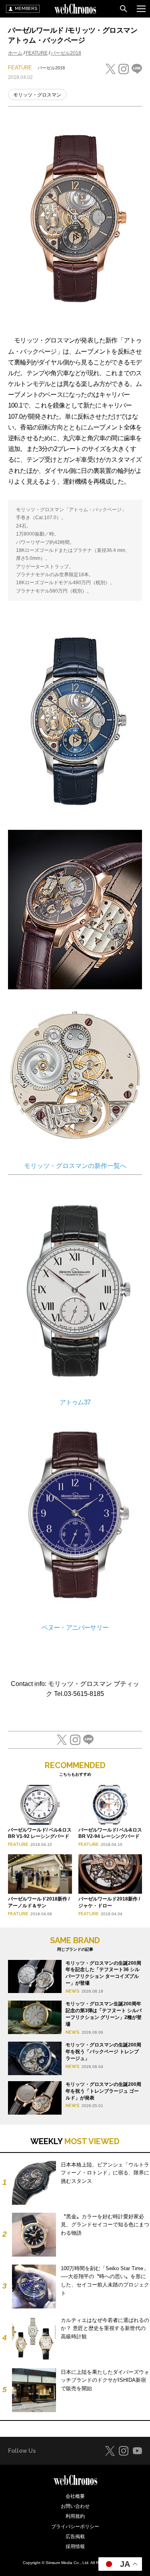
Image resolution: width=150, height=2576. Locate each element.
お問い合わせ (75, 2506)
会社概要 (75, 2496)
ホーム (15, 53)
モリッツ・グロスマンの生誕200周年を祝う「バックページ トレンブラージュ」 (103, 2052)
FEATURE (37, 53)
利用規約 (75, 2516)
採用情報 (75, 2546)
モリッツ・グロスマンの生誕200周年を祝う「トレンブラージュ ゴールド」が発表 (103, 2091)
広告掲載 (75, 2537)
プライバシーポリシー (75, 2527)
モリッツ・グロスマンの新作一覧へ (75, 1166)
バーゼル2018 (66, 53)
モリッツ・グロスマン (37, 95)
